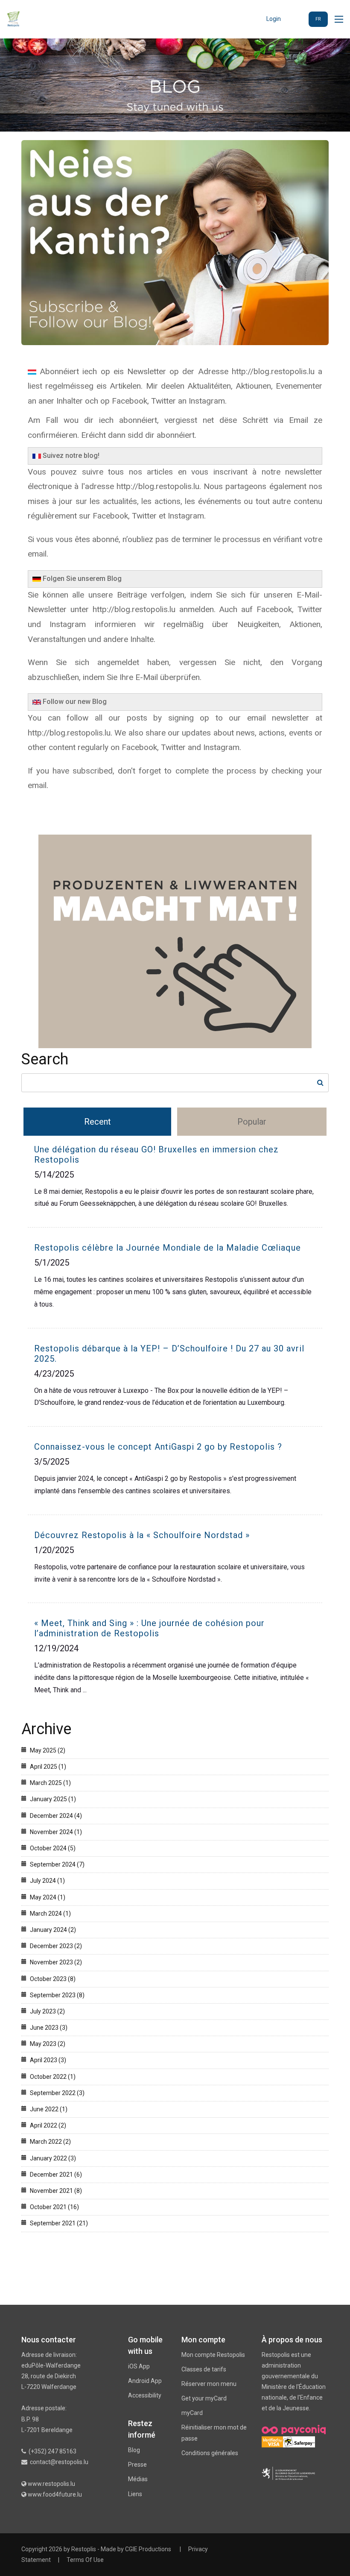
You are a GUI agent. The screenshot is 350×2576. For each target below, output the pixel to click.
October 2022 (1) (53, 2077)
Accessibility (145, 2395)
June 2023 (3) (49, 2028)
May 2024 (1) (48, 1897)
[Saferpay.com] (299, 2441)
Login (274, 19)
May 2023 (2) (48, 2044)
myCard (192, 2413)
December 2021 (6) (56, 2175)
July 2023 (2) (47, 2011)
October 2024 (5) (53, 1848)
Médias (138, 2479)
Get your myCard (204, 2398)
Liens (135, 2494)
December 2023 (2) (56, 1946)
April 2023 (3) (48, 2060)
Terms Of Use (85, 2560)
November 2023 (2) (56, 1962)
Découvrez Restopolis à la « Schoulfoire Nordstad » (142, 1535)
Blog (134, 2450)
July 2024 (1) (47, 1881)
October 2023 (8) (53, 1979)
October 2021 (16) (54, 2207)
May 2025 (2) (48, 1750)
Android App (145, 2381)
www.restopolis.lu (51, 2484)
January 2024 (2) (53, 1930)
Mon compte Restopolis (213, 2355)
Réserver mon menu (209, 2384)
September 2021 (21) (59, 2223)
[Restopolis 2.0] (13, 19)
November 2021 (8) (56, 2191)
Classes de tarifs (204, 2369)
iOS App (139, 2366)
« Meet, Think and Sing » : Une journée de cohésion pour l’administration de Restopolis (149, 1628)
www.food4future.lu (55, 2494)
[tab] (98, 1122)
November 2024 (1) (56, 1832)
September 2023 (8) (57, 1995)
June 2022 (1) (49, 2109)
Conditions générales (210, 2453)
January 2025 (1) (53, 1799)
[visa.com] (272, 2441)
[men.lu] (288, 2473)
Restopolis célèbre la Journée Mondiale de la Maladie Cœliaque (168, 1248)
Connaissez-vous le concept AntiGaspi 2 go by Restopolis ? (158, 1447)
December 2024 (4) (56, 1816)
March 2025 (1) (50, 1783)
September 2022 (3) (57, 2093)
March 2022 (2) (50, 2142)
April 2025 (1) (48, 1767)
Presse (137, 2465)
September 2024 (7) (57, 1864)
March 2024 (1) (50, 1914)
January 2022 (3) (53, 2158)
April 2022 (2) (48, 2125)
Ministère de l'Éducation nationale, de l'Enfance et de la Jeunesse (294, 2397)
